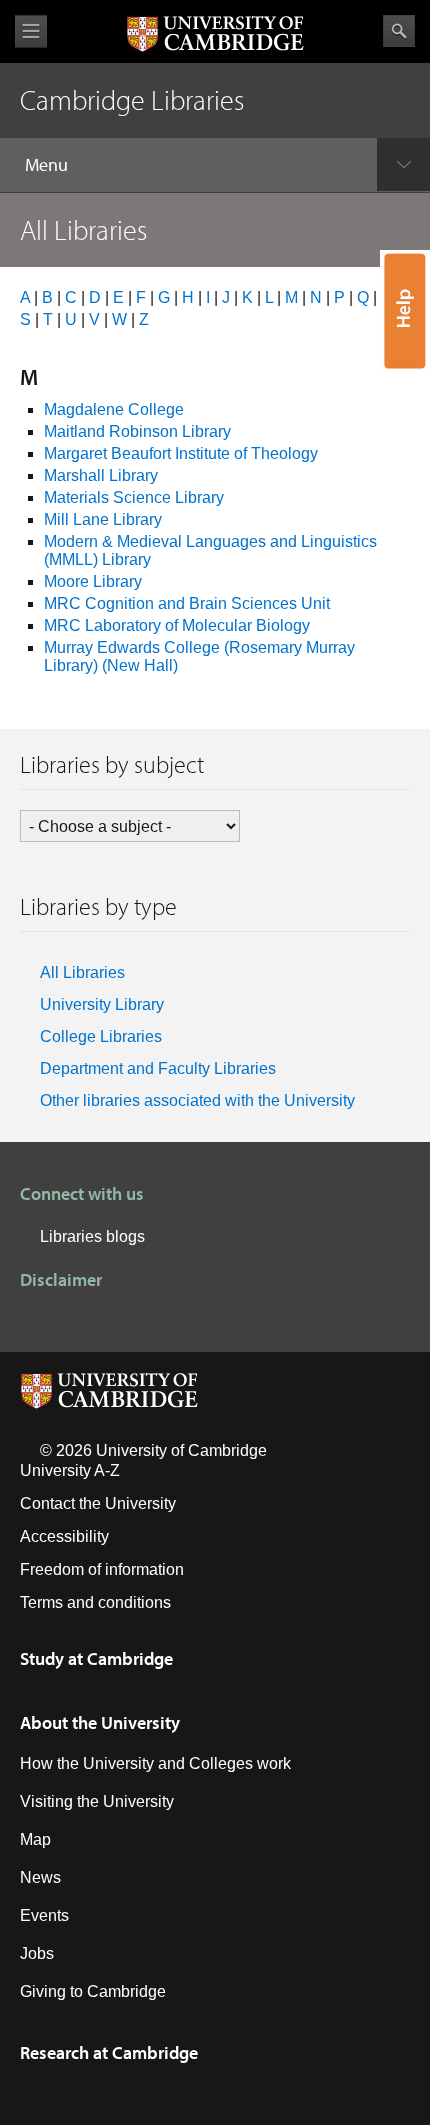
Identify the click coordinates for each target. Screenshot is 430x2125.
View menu (31, 31)
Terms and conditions (95, 1602)
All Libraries (82, 972)
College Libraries (101, 1036)
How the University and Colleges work (155, 1763)
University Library (102, 1004)
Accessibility (64, 1536)
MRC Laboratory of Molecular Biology (177, 625)
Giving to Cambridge (93, 1991)
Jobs (37, 1953)
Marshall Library (101, 475)
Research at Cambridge (109, 2052)
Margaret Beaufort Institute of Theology (181, 453)
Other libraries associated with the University (197, 1100)
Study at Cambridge (96, 1658)
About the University (100, 1722)
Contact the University (98, 1503)
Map (35, 1839)
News (40, 1877)
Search (399, 31)
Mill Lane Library (103, 519)
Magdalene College (114, 409)
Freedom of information (102, 1569)
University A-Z (70, 1470)
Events (44, 1915)
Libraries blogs (92, 1236)
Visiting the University (97, 1801)
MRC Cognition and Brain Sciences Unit (187, 603)
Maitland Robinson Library (137, 431)
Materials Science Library (134, 497)
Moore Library (93, 581)
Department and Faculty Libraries (158, 1068)
